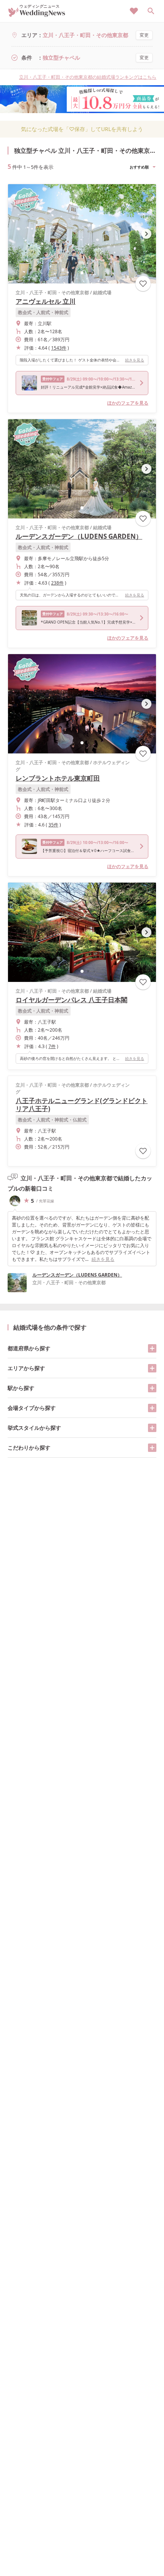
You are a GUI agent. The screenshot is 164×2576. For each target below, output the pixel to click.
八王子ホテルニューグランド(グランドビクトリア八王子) (82, 1105)
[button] (82, 273)
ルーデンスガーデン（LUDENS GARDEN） (79, 536)
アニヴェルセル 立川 (46, 301)
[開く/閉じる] (152, 1348)
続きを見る (135, 360)
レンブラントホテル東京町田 (58, 778)
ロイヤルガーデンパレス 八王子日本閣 (72, 1000)
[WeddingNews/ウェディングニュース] (37, 14)
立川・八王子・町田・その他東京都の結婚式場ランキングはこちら (88, 77)
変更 (144, 35)
